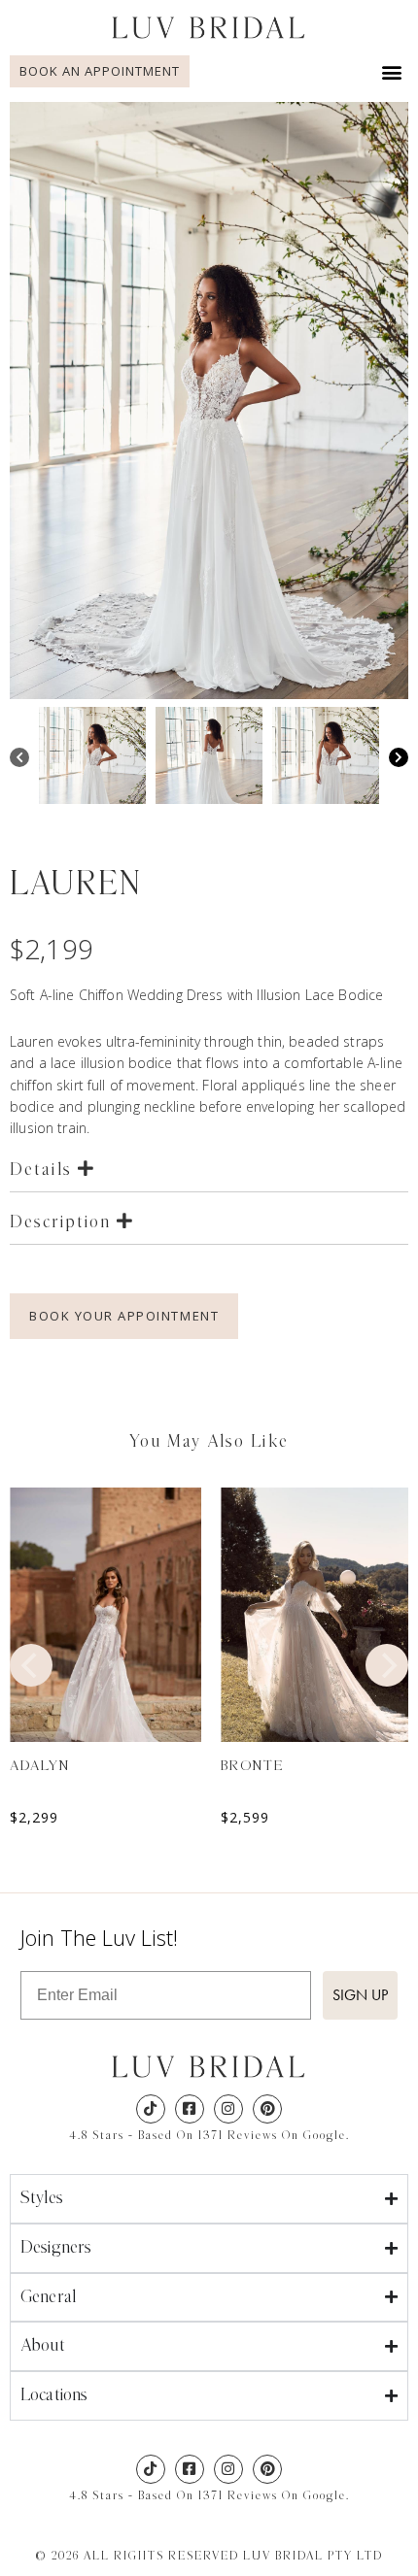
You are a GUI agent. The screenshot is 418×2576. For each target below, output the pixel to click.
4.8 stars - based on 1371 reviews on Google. (209, 2135)
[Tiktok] (151, 2109)
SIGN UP (360, 1995)
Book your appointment (124, 1316)
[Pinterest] (267, 2109)
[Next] (399, 759)
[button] (392, 71)
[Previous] (19, 759)
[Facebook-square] (190, 2109)
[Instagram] (228, 2109)
